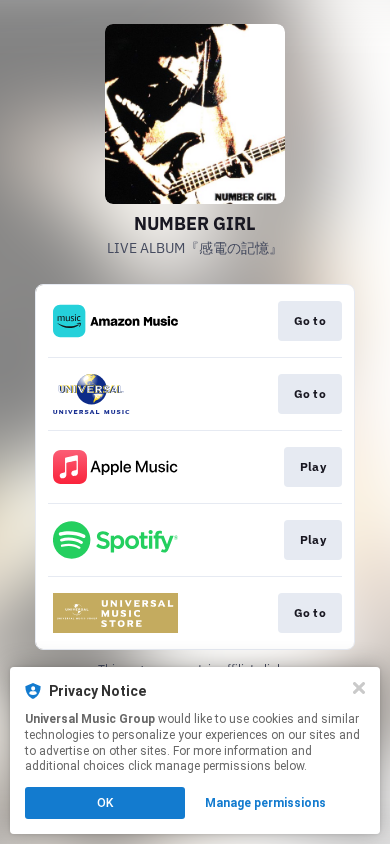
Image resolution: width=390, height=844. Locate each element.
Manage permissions (265, 803)
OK (105, 803)
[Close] (359, 688)
